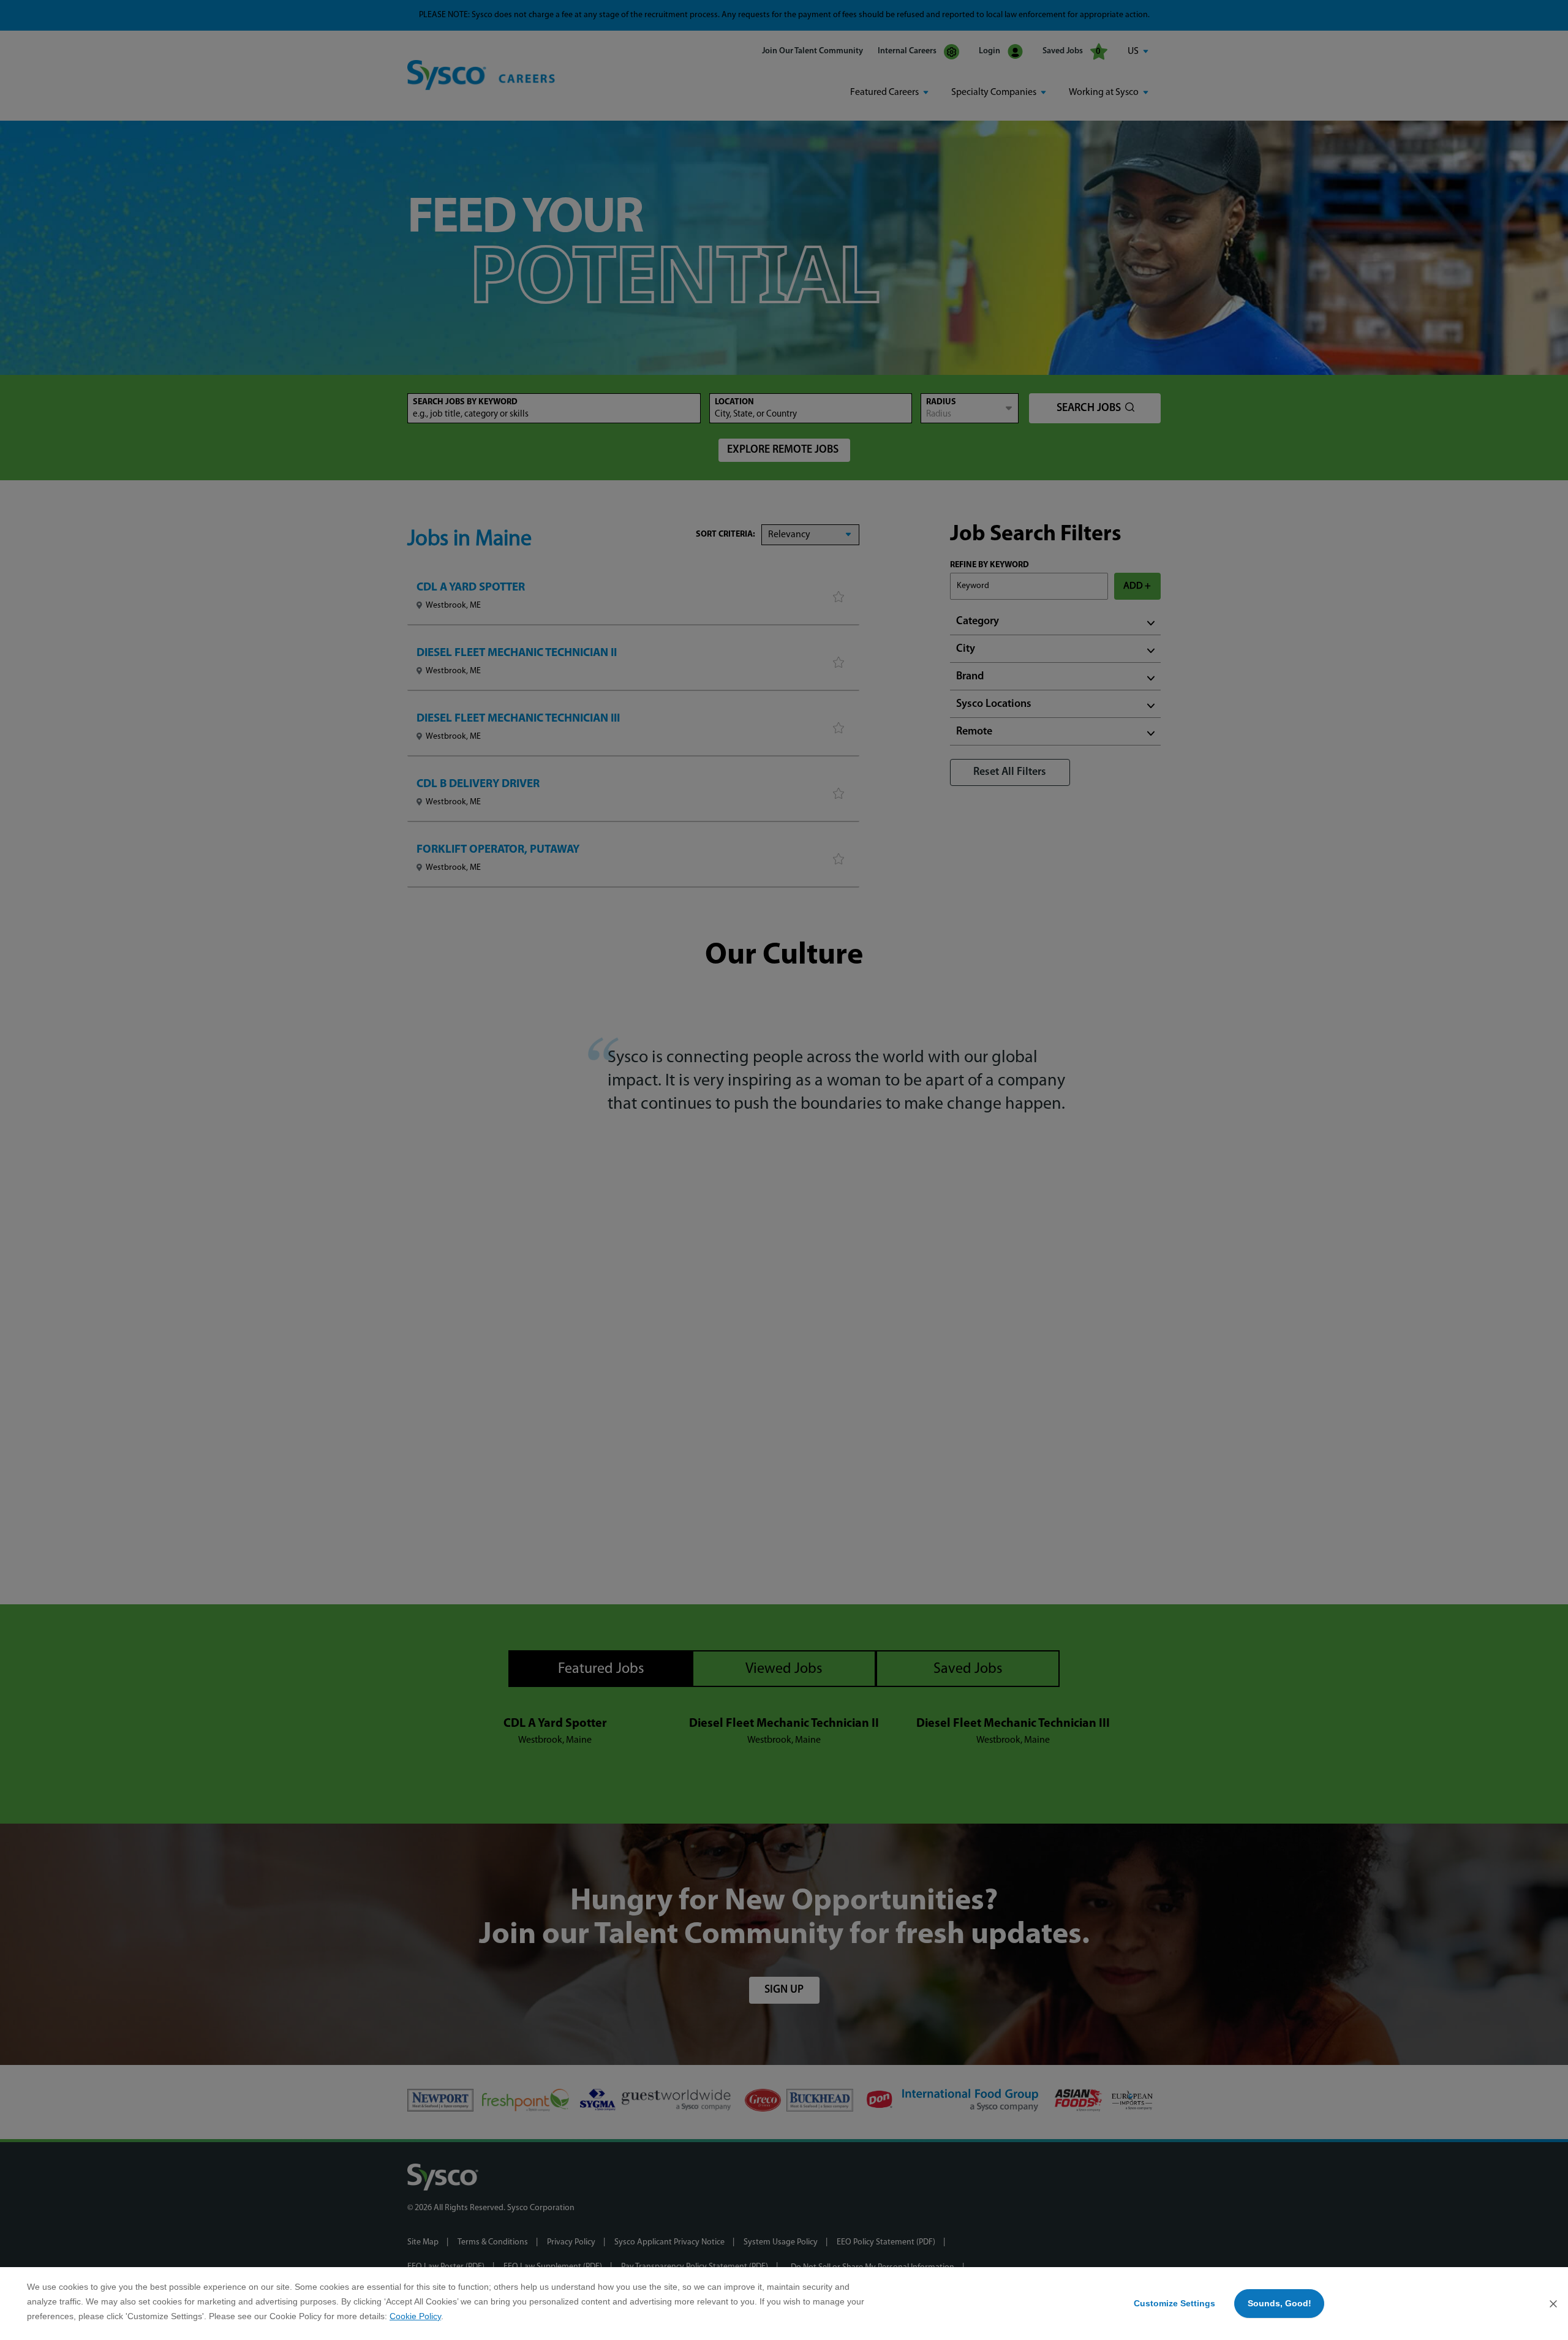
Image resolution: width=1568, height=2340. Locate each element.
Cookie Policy (415, 2316)
